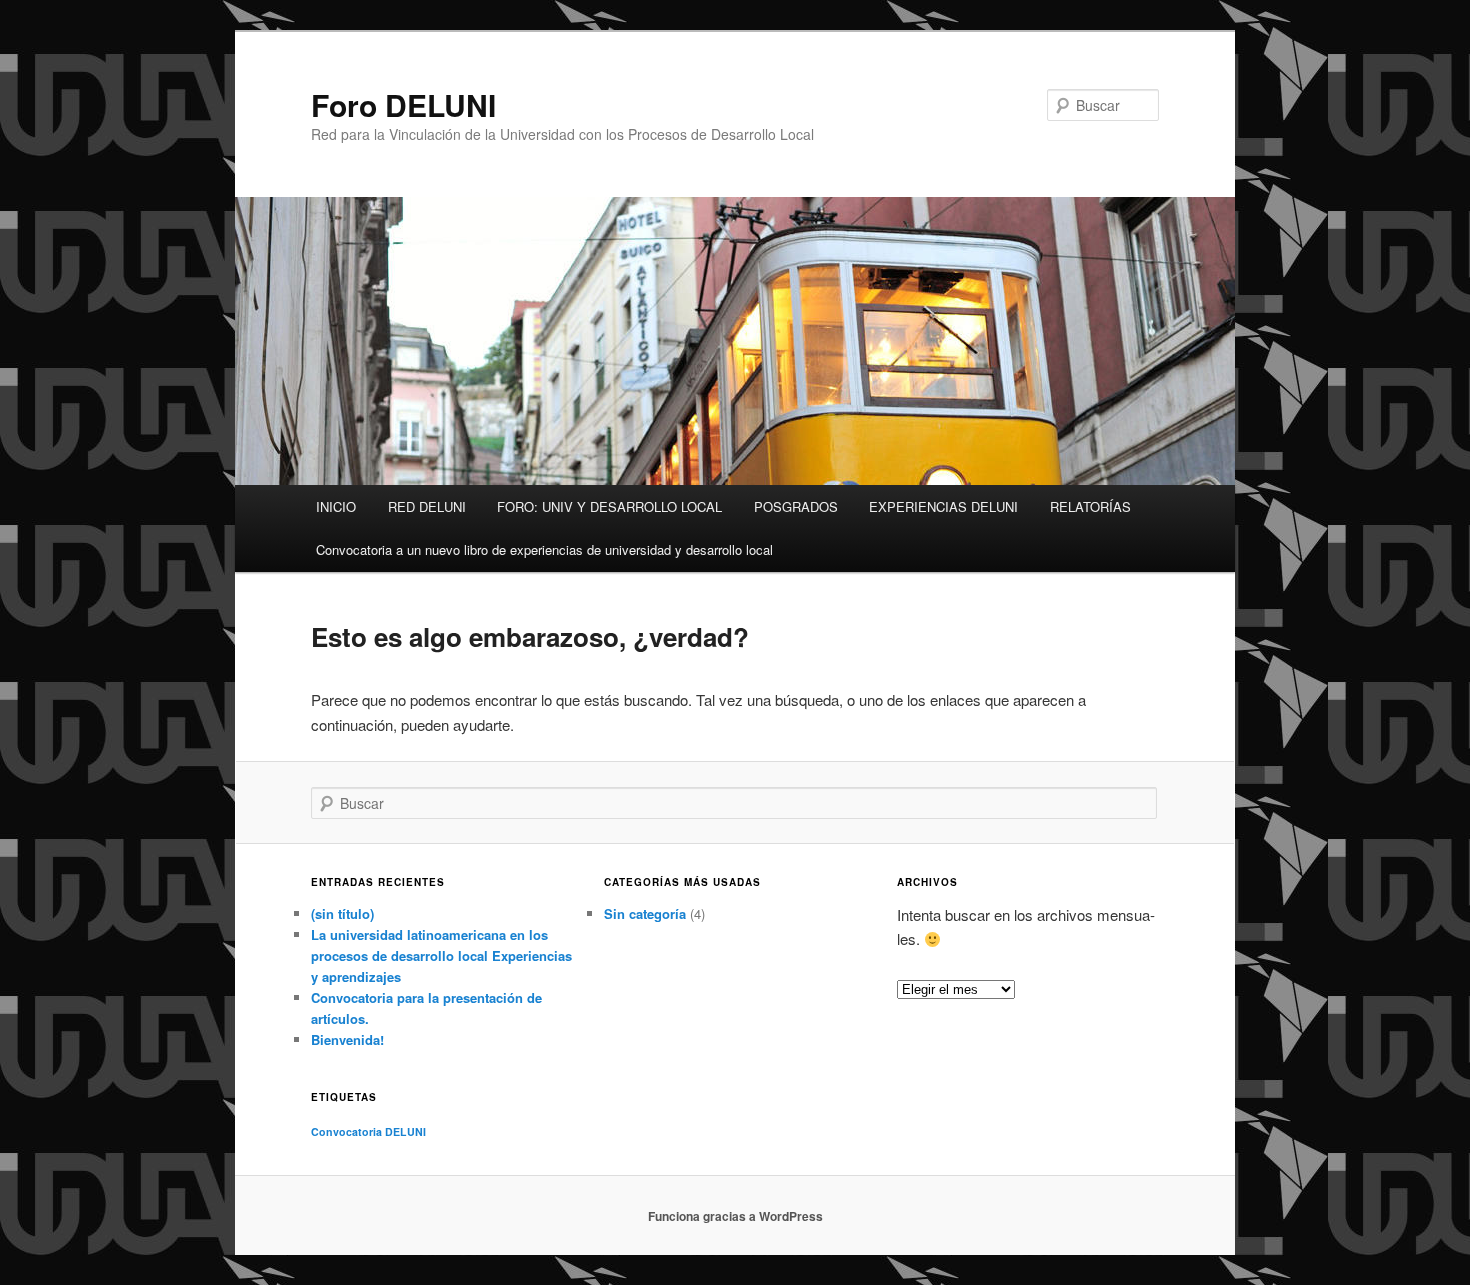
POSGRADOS (796, 506)
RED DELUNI (427, 506)
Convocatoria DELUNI (368, 1131)
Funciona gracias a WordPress (735, 1216)
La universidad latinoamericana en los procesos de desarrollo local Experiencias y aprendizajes (441, 955)
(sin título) (342, 913)
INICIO (336, 506)
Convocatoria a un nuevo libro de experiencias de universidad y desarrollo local (544, 549)
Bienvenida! (347, 1039)
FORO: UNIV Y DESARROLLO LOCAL (609, 506)
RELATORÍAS (1090, 506)
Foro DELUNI (403, 104)
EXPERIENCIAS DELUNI (943, 506)
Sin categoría (645, 913)
